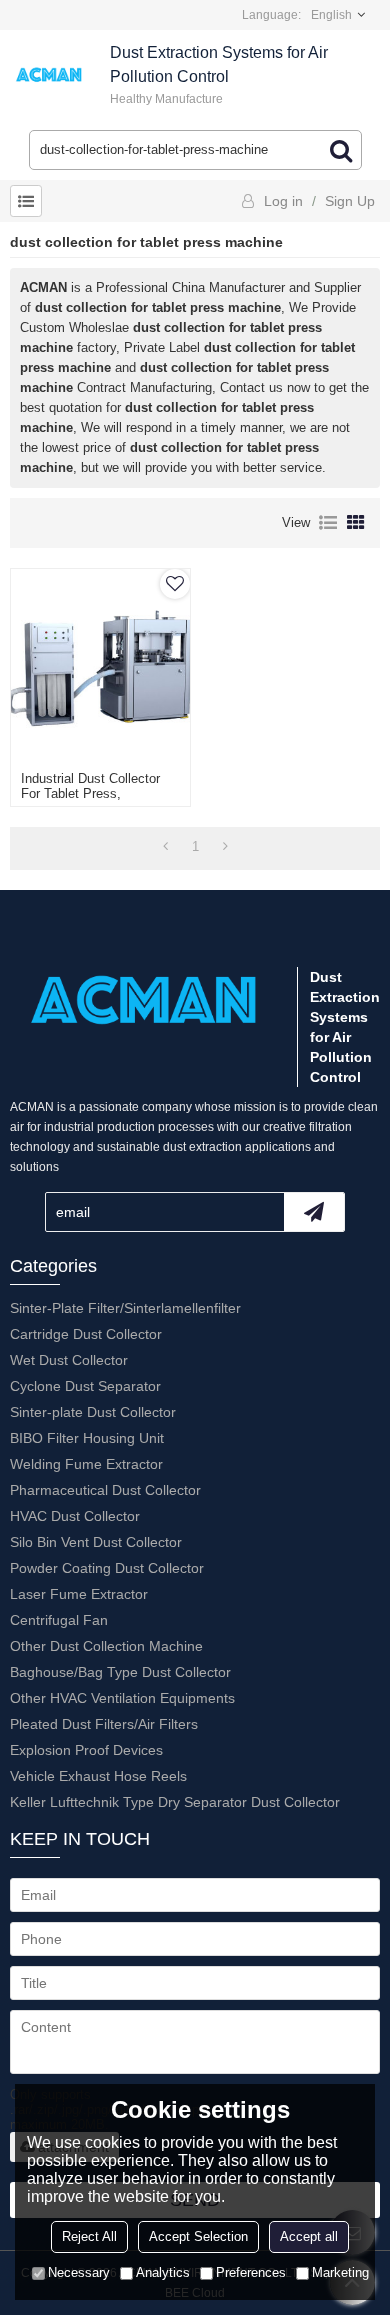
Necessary (79, 2272)
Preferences (251, 2272)
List (328, 523)
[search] (341, 150)
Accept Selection (198, 2236)
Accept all (309, 2236)
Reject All (89, 2236)
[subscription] (314, 1212)
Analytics (163, 2272)
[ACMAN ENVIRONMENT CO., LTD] (50, 75)
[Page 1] (165, 847)
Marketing (340, 2272)
